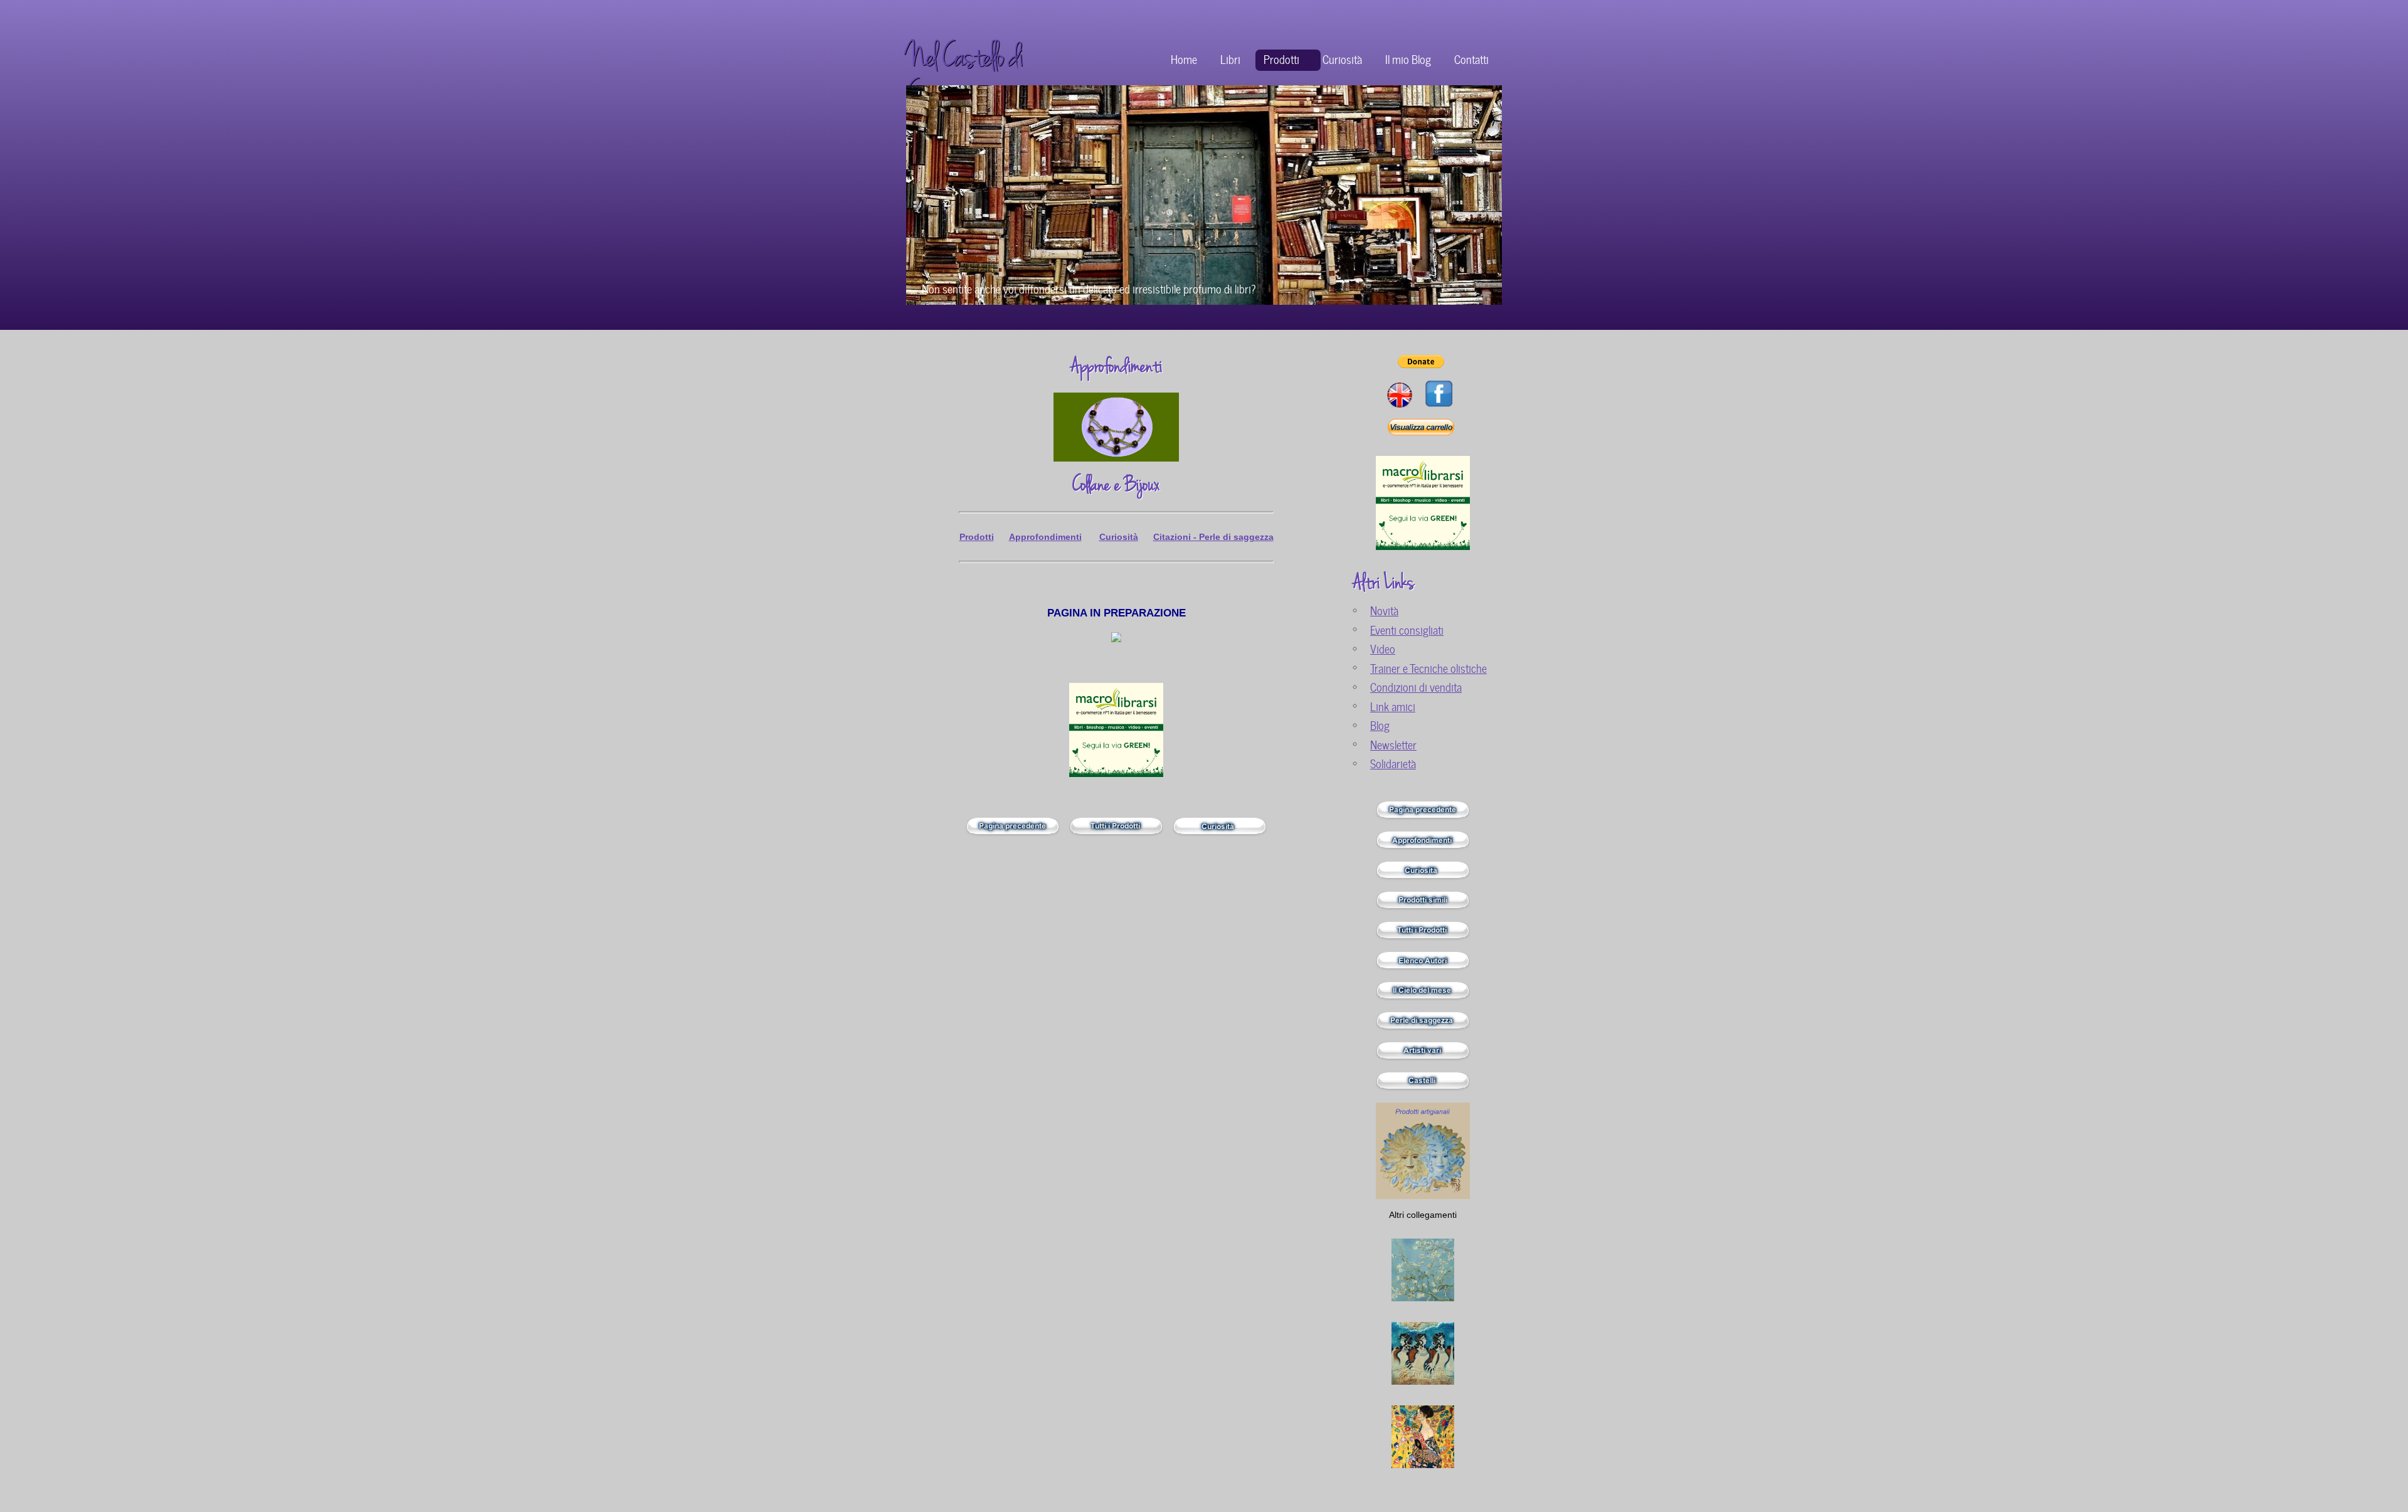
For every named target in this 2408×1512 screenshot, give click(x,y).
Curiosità (1342, 59)
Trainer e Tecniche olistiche (1428, 668)
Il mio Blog (1408, 59)
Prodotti (1281, 59)
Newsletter (1393, 744)
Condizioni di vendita (1416, 686)
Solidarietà (1393, 763)
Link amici (1393, 706)
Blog (1380, 725)
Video (1383, 648)
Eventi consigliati (1407, 629)
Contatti (1471, 59)
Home (1184, 59)
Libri (1230, 59)
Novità (1384, 610)
